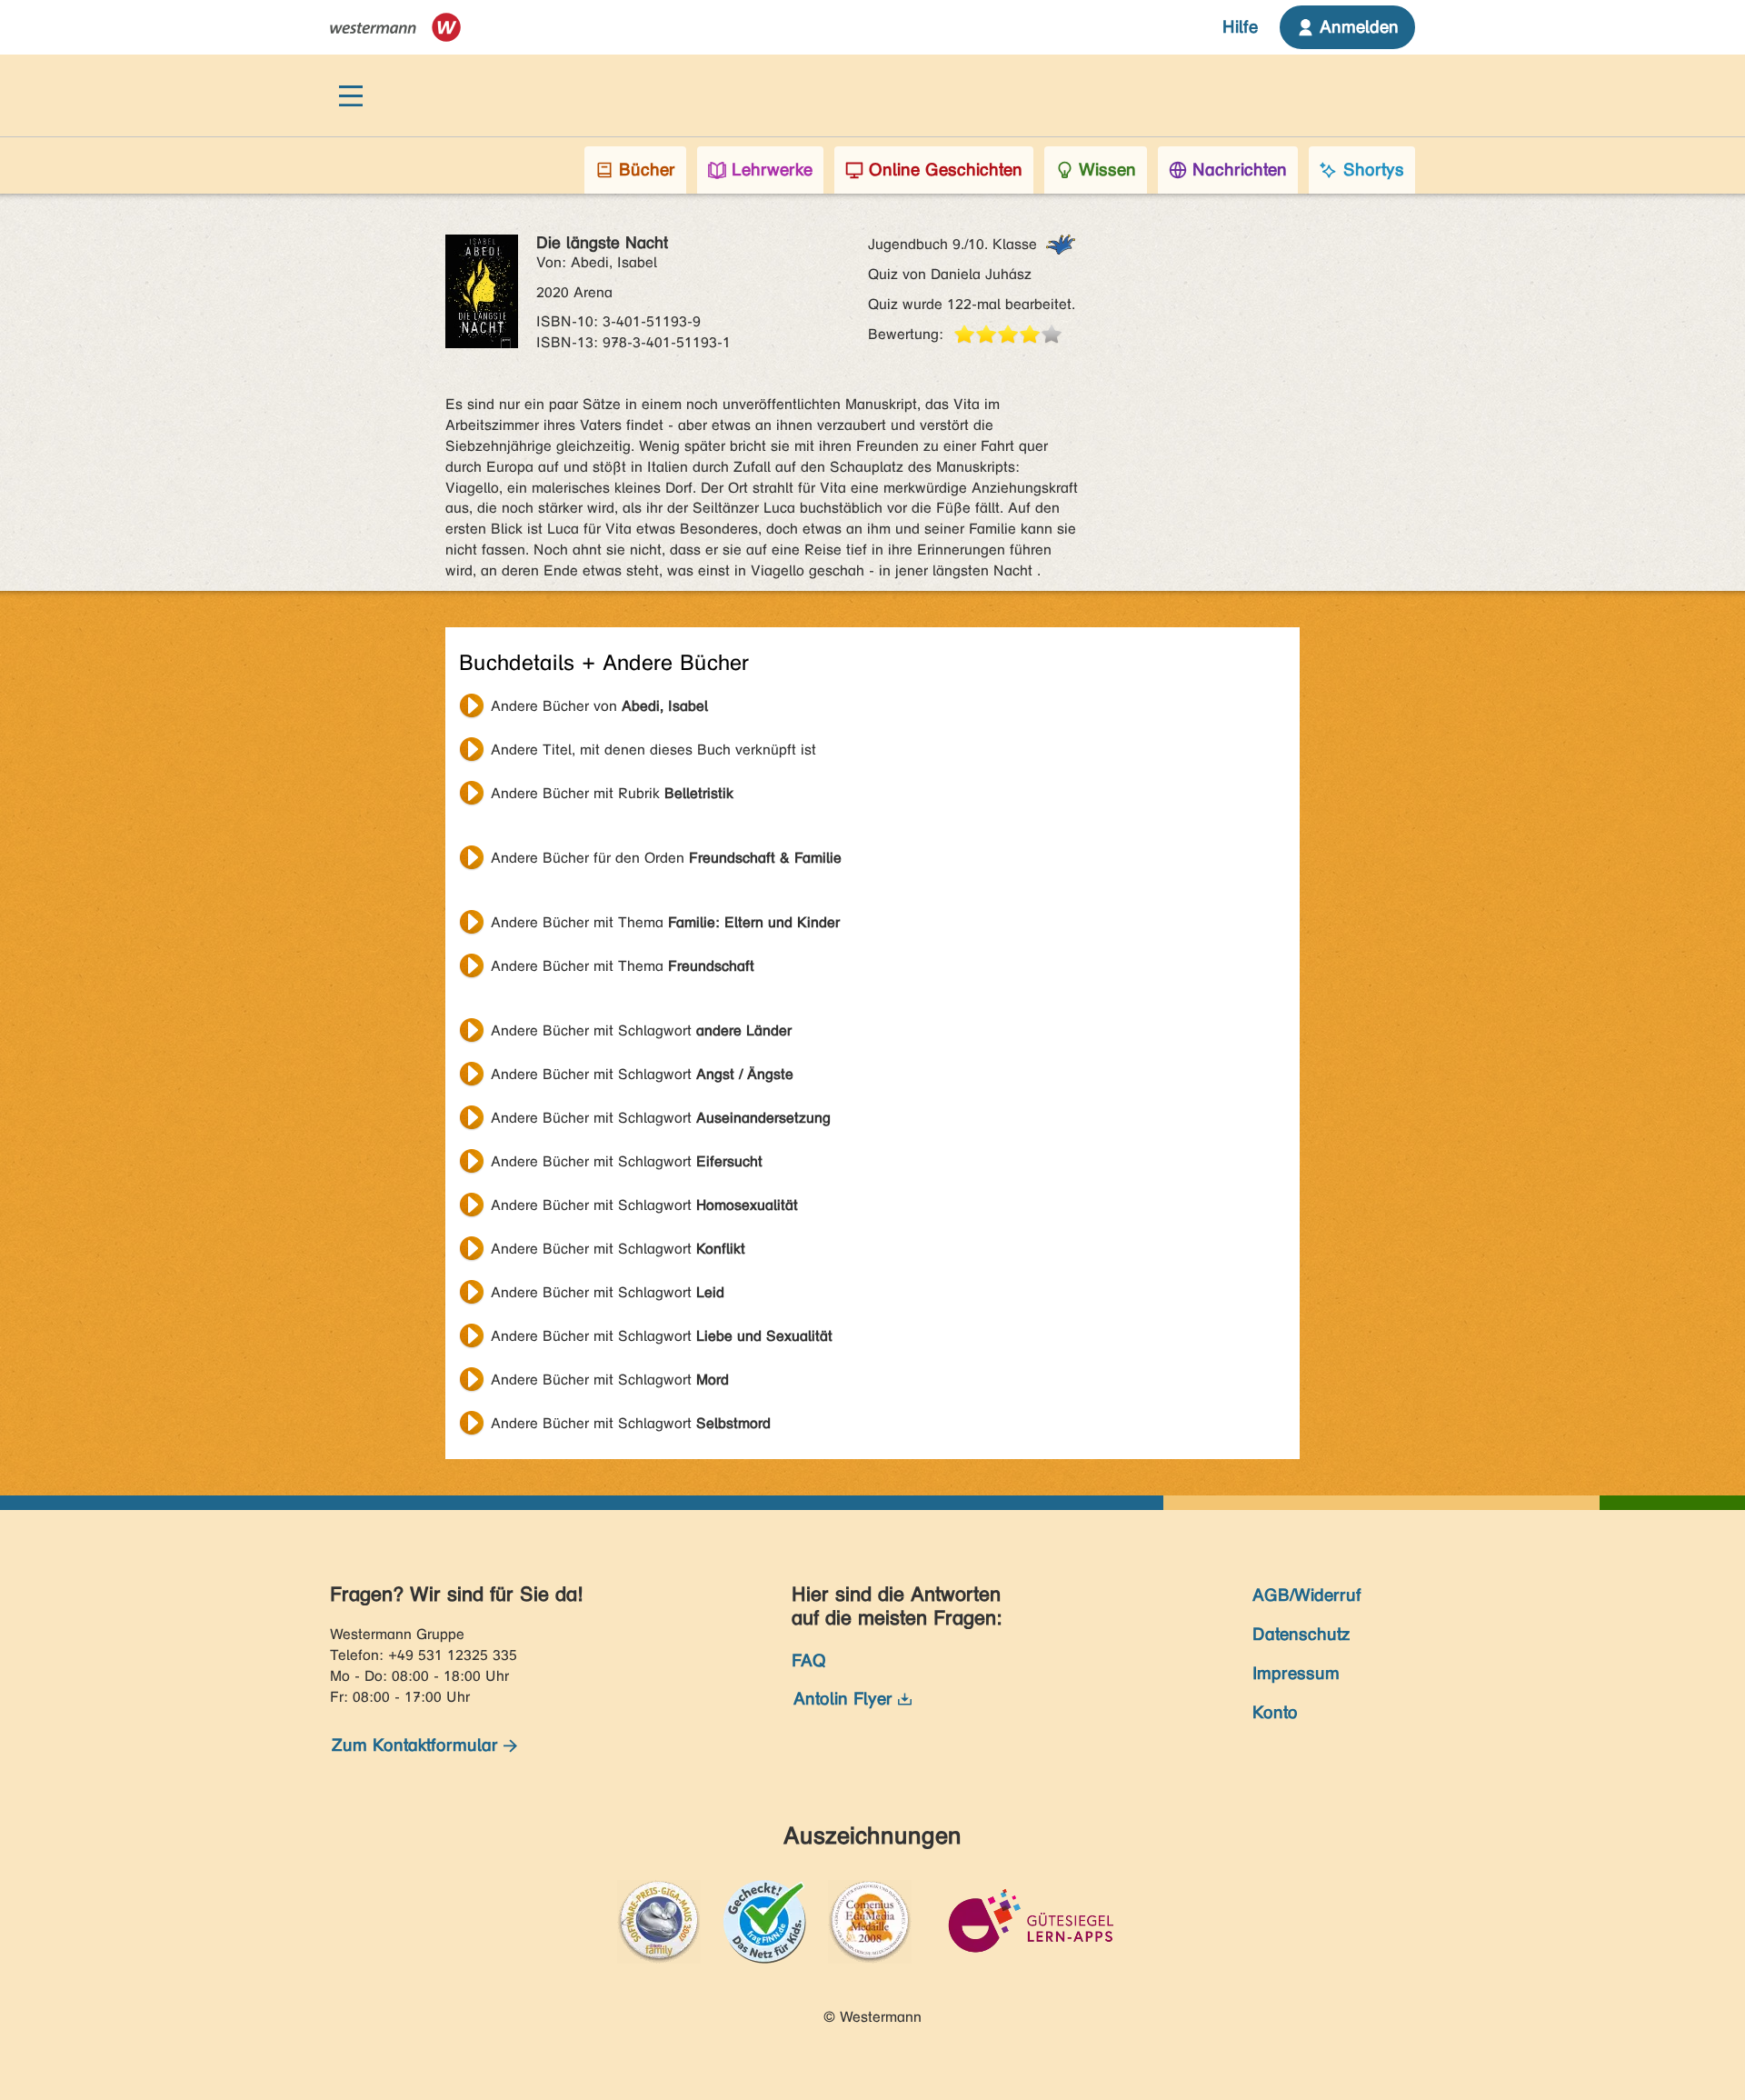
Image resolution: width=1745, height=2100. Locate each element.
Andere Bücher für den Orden (666, 858)
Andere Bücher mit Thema (665, 922)
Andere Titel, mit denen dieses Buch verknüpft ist (653, 750)
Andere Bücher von (599, 706)
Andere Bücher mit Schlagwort (641, 1030)
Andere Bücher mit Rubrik (612, 793)
